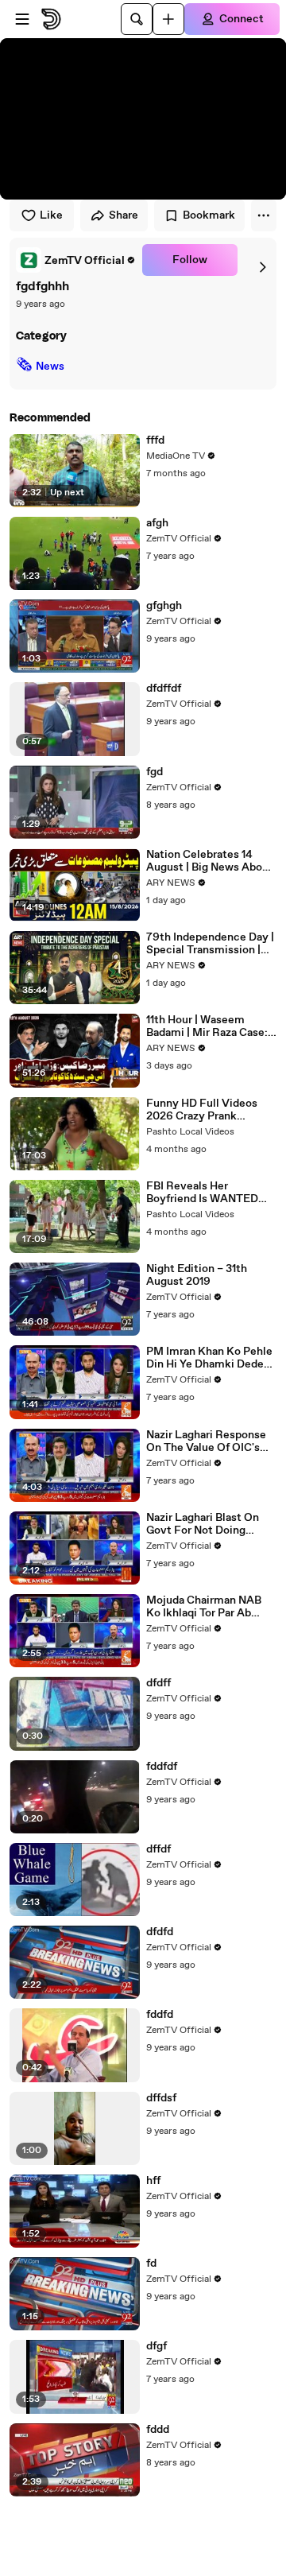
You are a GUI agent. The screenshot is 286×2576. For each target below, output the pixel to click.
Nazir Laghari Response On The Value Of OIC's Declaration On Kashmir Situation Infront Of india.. (207, 1441)
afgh (157, 523)
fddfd (160, 2015)
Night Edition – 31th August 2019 (197, 1275)
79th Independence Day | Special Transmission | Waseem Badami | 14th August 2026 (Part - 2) (210, 944)
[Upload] (168, 19)
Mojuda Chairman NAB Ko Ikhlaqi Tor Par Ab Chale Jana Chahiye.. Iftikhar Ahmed (204, 1607)
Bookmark (209, 215)
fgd (155, 772)
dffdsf (161, 2098)
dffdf (158, 1849)
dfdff (158, 1683)
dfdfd (160, 1932)
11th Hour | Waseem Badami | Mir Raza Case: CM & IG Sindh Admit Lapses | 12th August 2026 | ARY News (207, 1026)
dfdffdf (164, 689)
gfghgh (164, 606)
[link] (76, 260)
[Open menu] (22, 19)
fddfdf (162, 1767)
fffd (155, 440)
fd (151, 2264)
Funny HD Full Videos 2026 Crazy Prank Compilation (202, 1110)
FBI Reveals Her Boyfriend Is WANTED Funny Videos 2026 (202, 1193)
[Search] (137, 19)
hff (153, 2181)
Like (51, 215)
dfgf (157, 2346)
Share (124, 215)
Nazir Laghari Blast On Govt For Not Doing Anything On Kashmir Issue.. (203, 1524)
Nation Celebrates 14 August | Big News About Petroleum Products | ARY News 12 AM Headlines (210, 861)
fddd (158, 2430)
